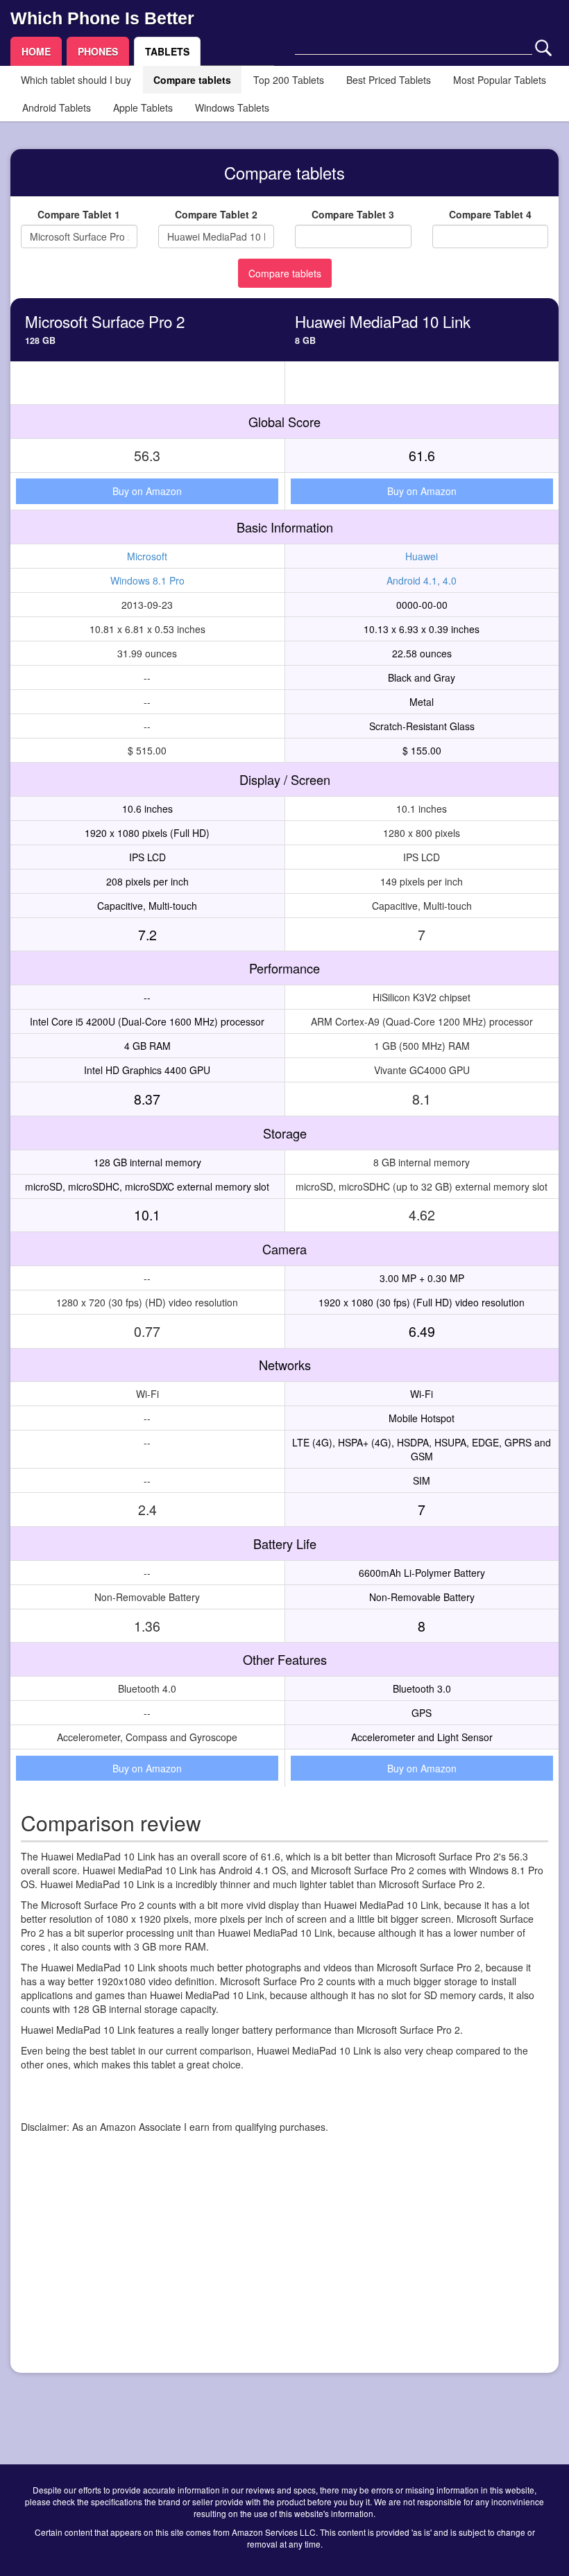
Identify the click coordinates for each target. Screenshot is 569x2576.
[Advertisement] (284, 2265)
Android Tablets (57, 107)
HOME (36, 51)
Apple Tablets (143, 107)
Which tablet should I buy (76, 80)
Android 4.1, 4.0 (422, 580)
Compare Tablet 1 (79, 214)
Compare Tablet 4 (490, 214)
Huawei (422, 556)
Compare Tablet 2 (216, 214)
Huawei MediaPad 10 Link (383, 321)
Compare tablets (192, 80)
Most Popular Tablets (500, 80)
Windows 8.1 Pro (147, 580)
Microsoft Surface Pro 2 (105, 321)
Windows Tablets (232, 107)
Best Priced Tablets (389, 80)
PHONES (98, 51)
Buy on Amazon (147, 491)
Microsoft (147, 556)
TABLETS (167, 51)
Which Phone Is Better (102, 18)
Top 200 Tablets (289, 80)
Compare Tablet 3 (353, 214)
